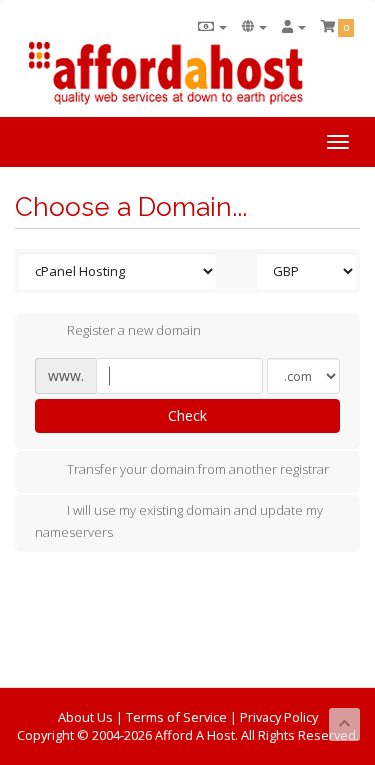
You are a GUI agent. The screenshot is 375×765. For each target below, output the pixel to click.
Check (187, 415)
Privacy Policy (279, 717)
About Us (85, 717)
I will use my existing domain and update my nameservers (179, 521)
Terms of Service (176, 717)
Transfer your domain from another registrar (198, 469)
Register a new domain (134, 331)
